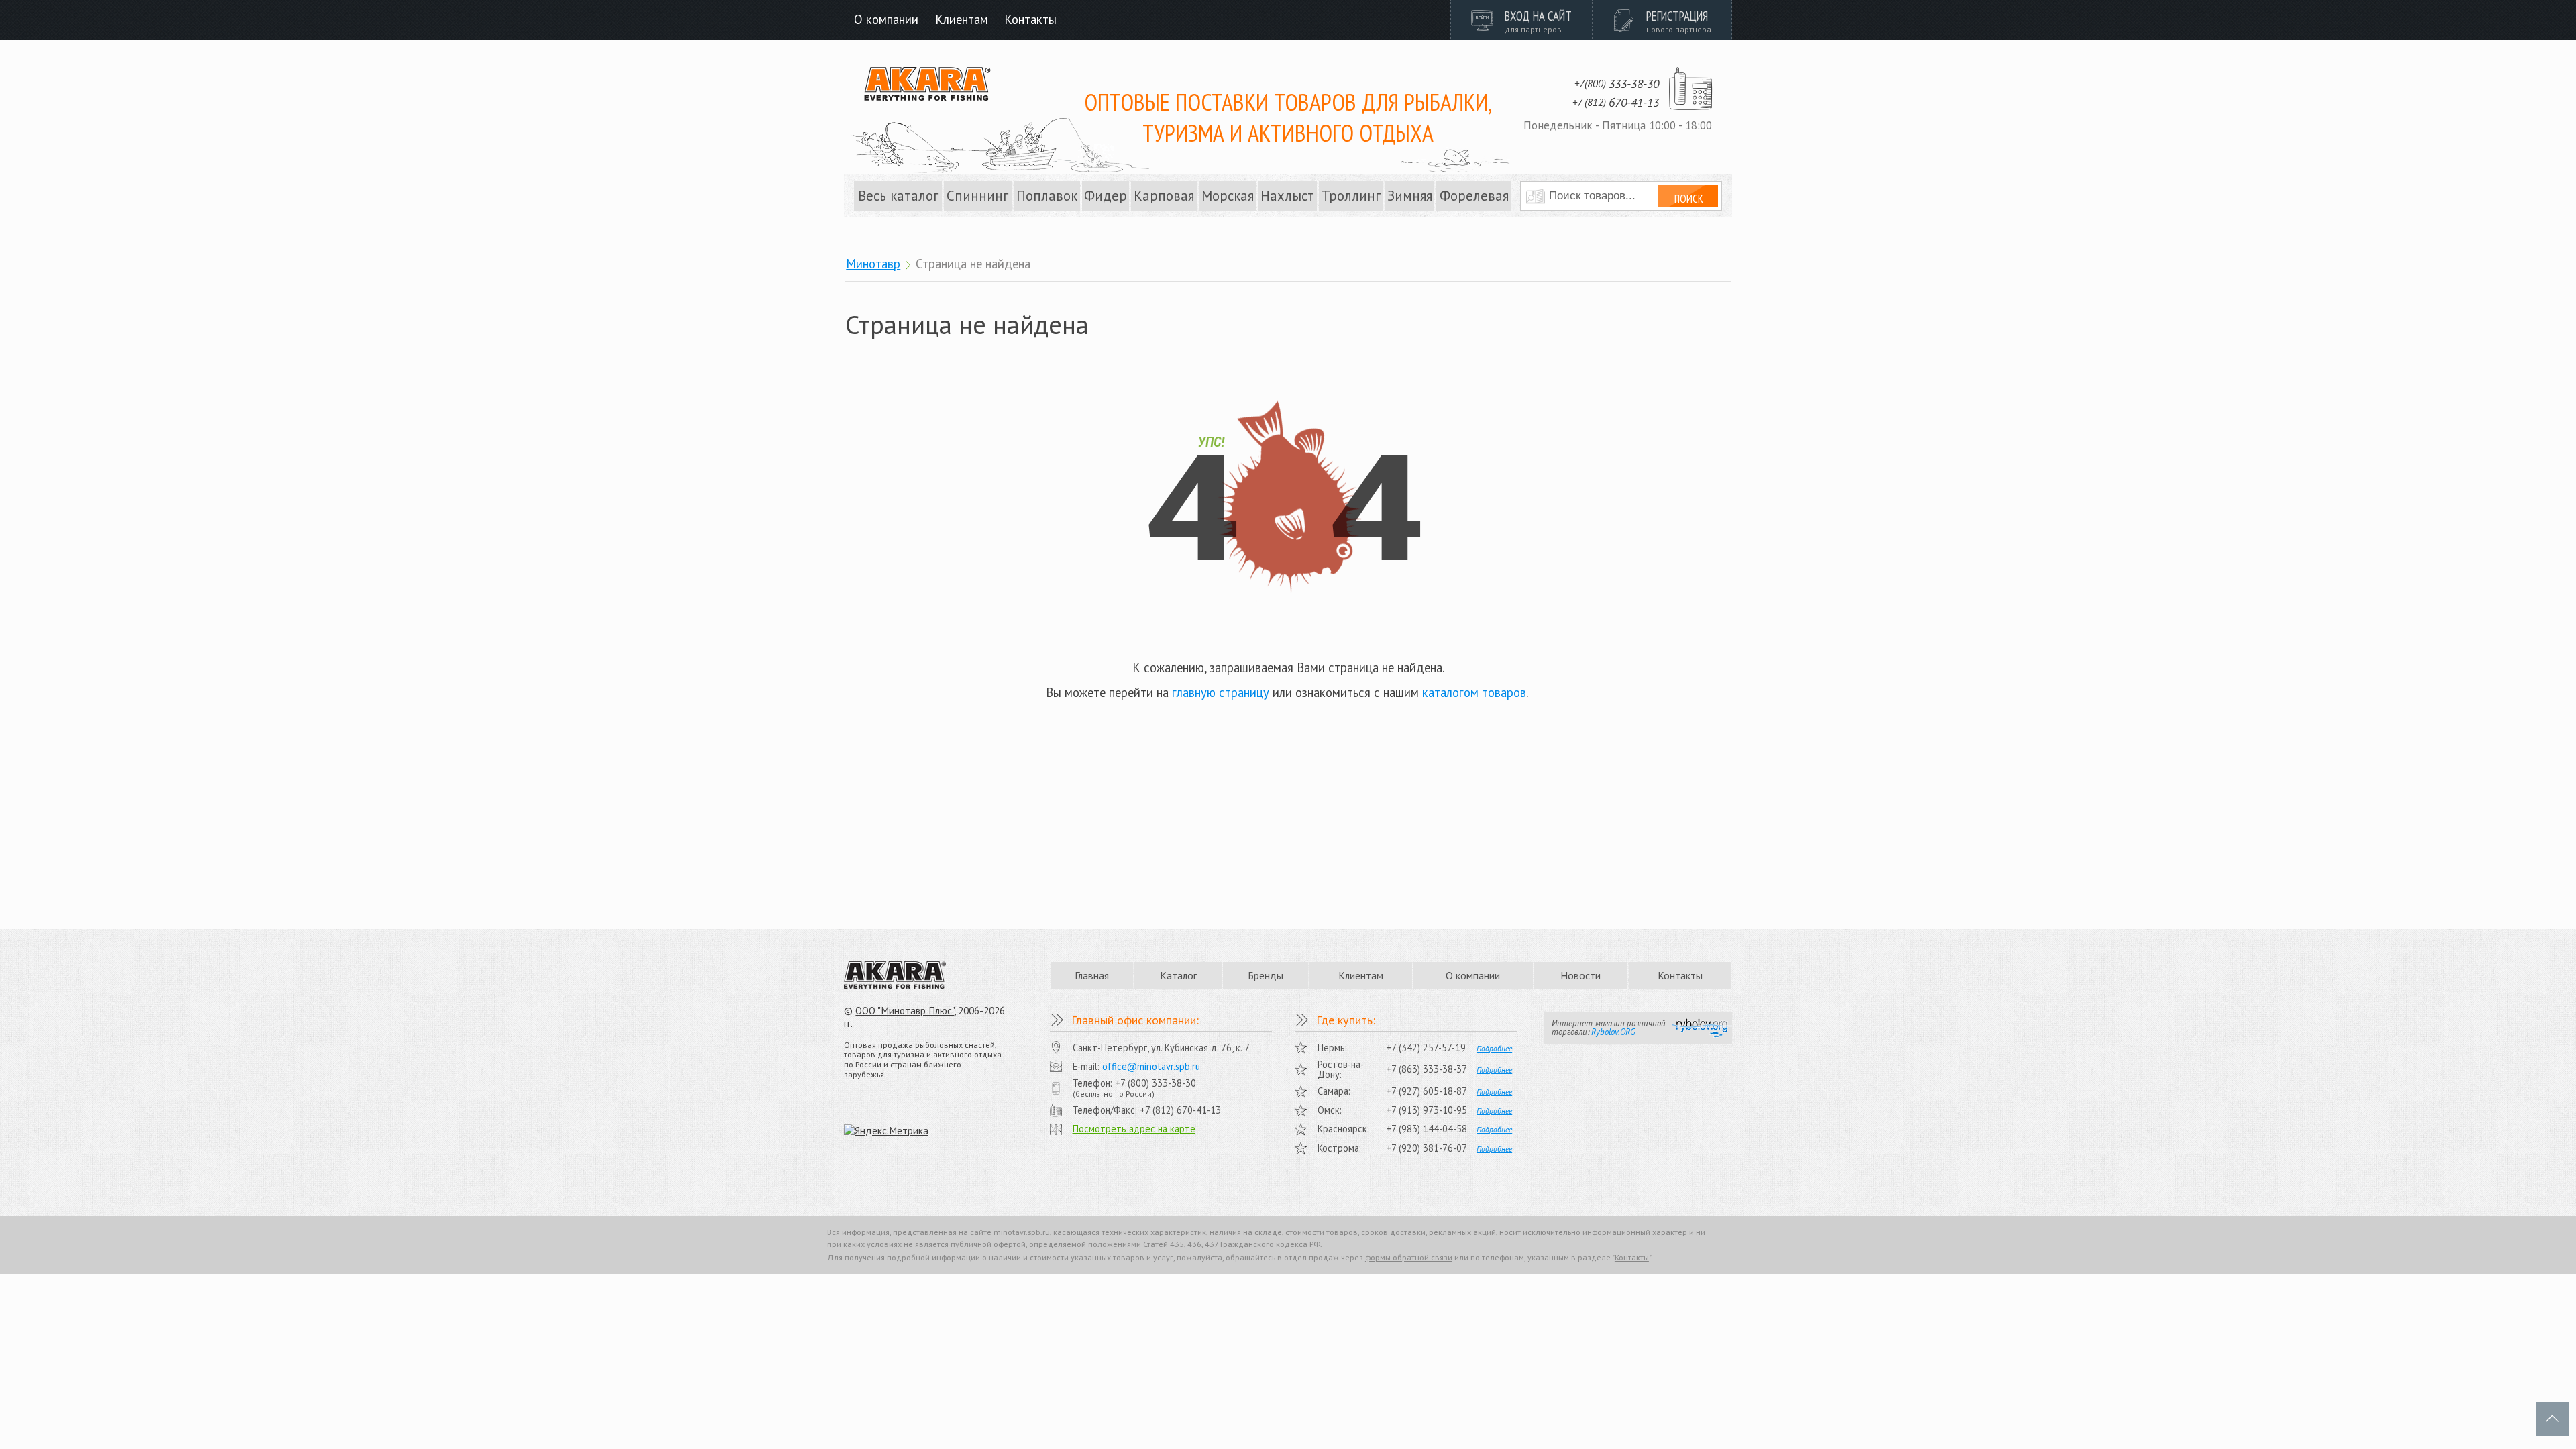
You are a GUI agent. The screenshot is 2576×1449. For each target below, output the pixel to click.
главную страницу (1221, 692)
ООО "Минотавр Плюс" (905, 1011)
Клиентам (962, 19)
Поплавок (1047, 196)
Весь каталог (898, 196)
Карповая (1164, 196)
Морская (1228, 196)
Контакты (1030, 19)
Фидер (1106, 196)
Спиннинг (977, 196)
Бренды (1266, 975)
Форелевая (1474, 196)
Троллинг (1351, 196)
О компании (886, 19)
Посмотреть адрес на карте (1134, 1129)
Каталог (1178, 975)
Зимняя (1410, 196)
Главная (1092, 975)
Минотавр (873, 264)
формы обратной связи (1409, 1257)
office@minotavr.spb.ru (1151, 1066)
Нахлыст (1287, 196)
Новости (1580, 975)
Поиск (1689, 199)
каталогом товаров (1474, 692)
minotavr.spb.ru (1022, 1232)
